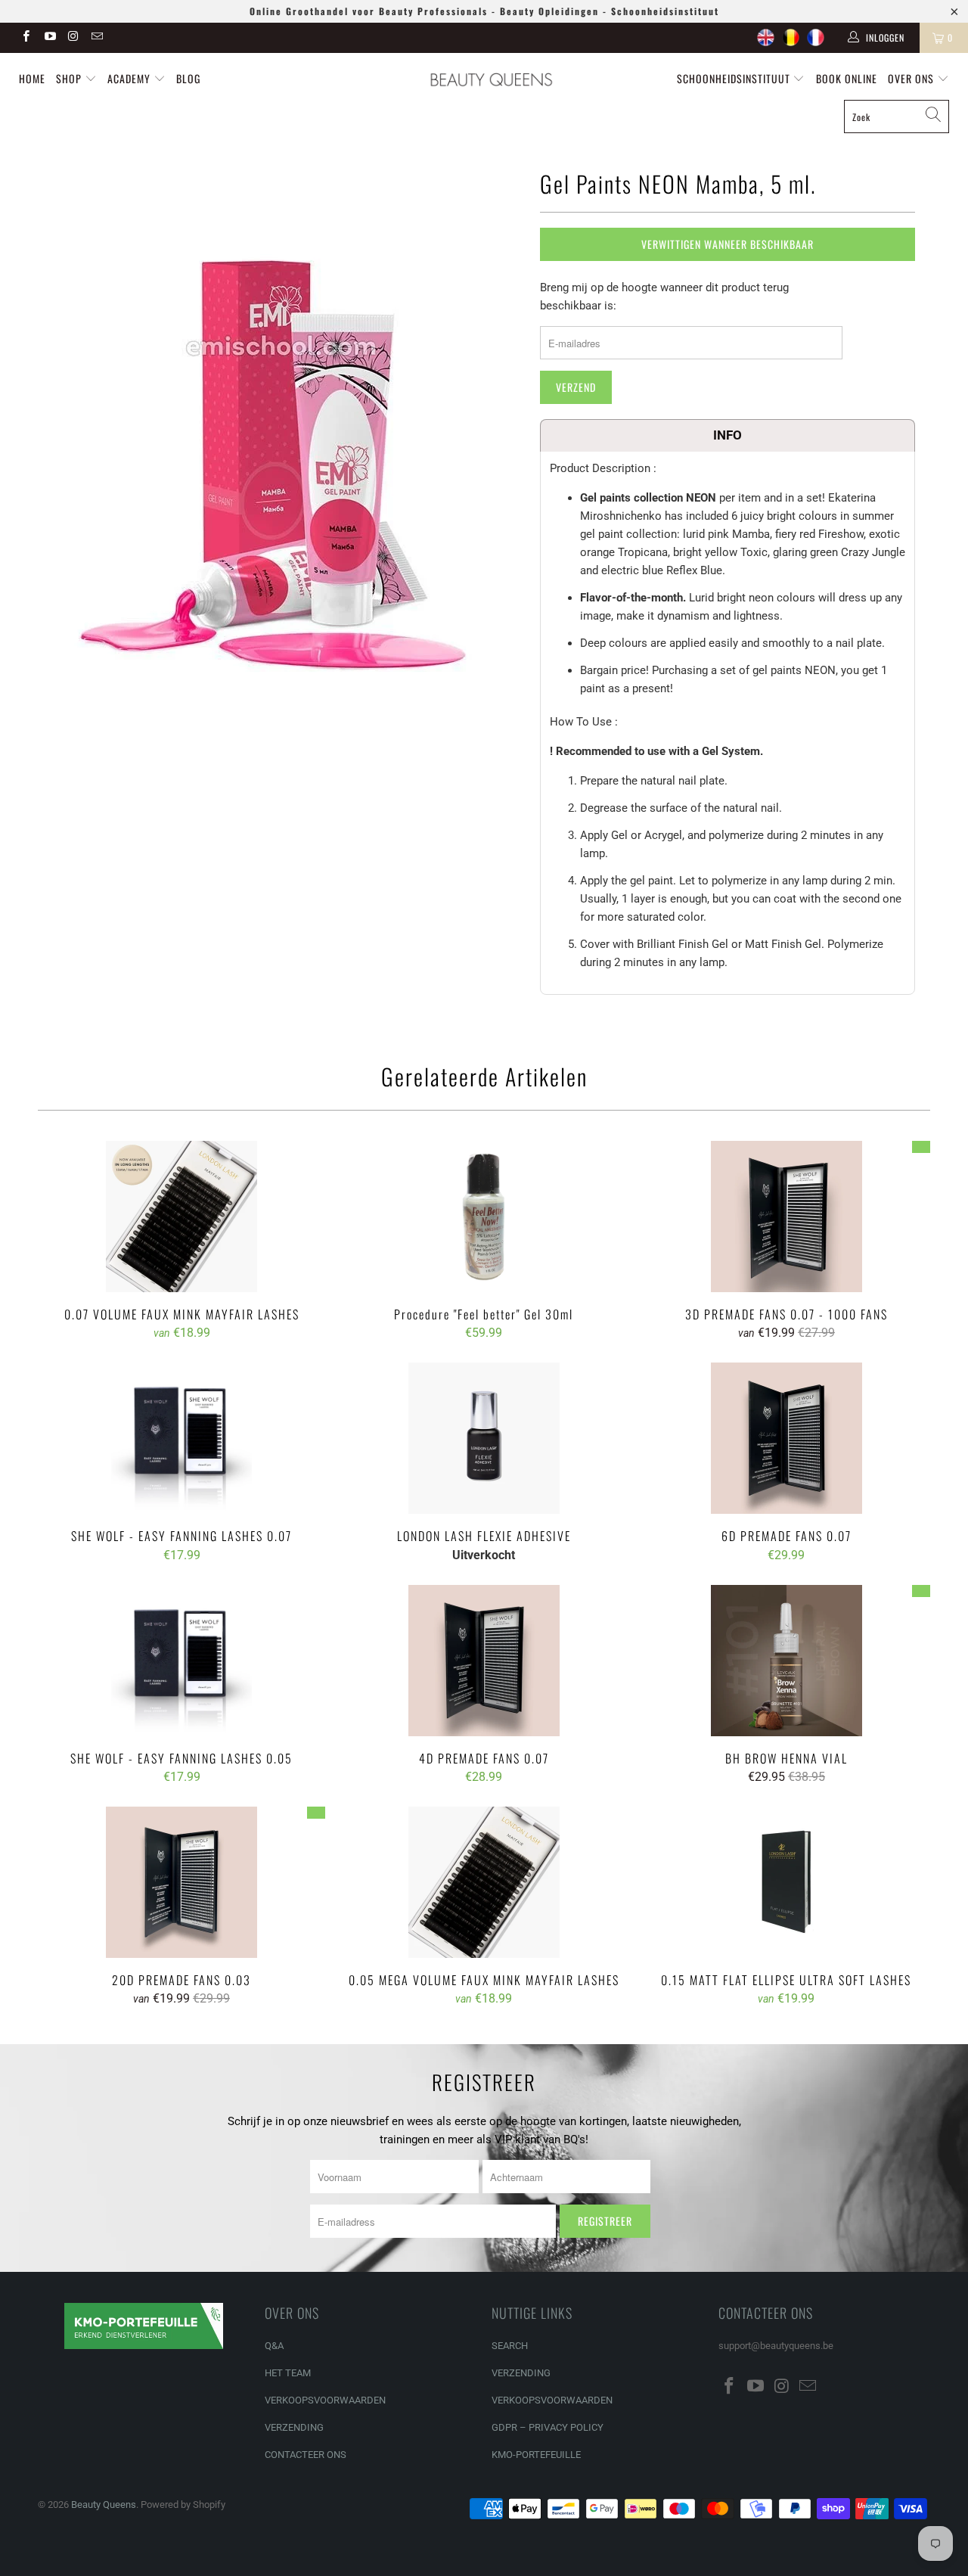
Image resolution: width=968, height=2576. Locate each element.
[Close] (746, 1169)
